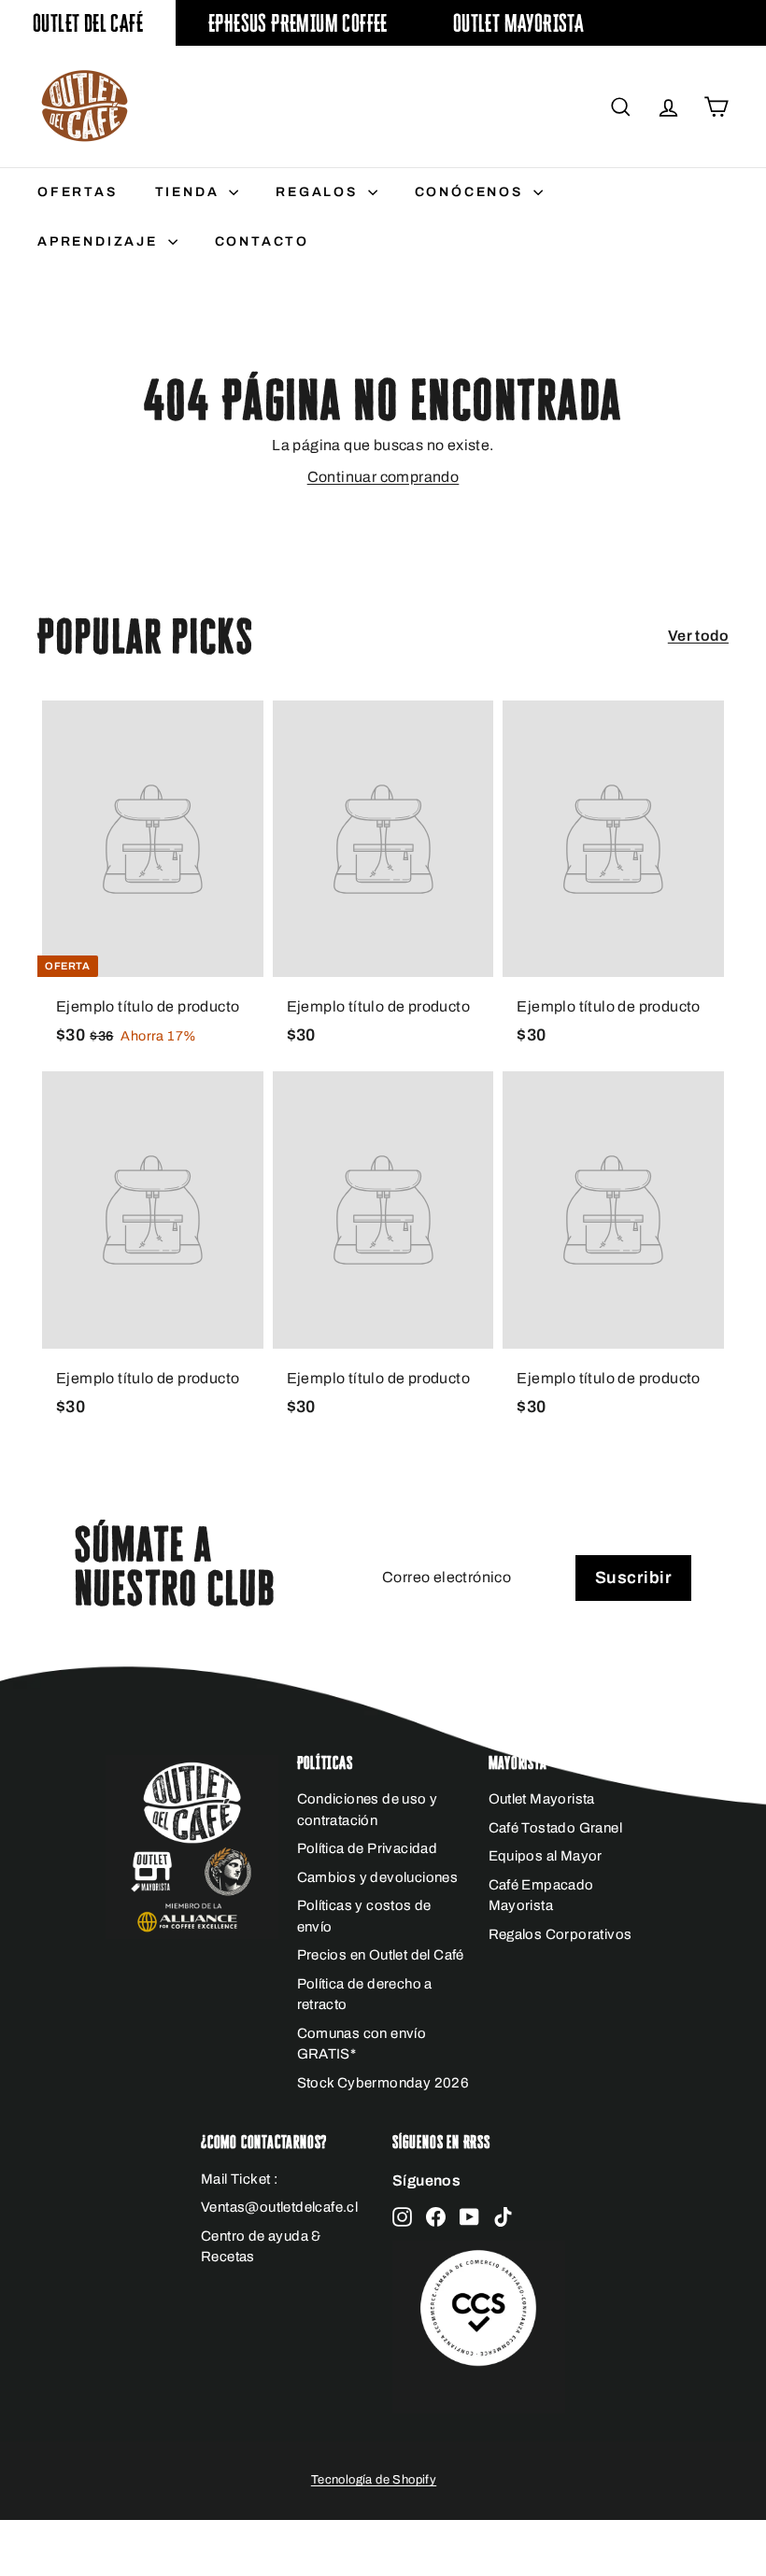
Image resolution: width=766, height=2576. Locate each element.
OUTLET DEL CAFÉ (88, 23)
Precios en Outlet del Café (381, 1955)
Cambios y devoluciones (378, 1877)
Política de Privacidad (368, 1848)
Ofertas (78, 192)
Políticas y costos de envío (364, 1916)
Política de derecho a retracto (365, 1995)
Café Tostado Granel (556, 1828)
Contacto (262, 241)
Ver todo (698, 636)
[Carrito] (716, 107)
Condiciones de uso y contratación (368, 1810)
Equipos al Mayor (546, 1856)
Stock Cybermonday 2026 (383, 2083)
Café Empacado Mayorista (541, 1896)
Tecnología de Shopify (374, 2480)
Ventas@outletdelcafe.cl (279, 2207)
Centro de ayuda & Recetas (261, 2247)
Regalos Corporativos (560, 1934)
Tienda (190, 192)
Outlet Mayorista (518, 23)
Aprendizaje (100, 241)
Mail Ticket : (239, 2179)
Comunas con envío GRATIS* (362, 2044)
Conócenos (472, 192)
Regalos (319, 192)
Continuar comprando (383, 477)
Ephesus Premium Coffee (298, 23)
